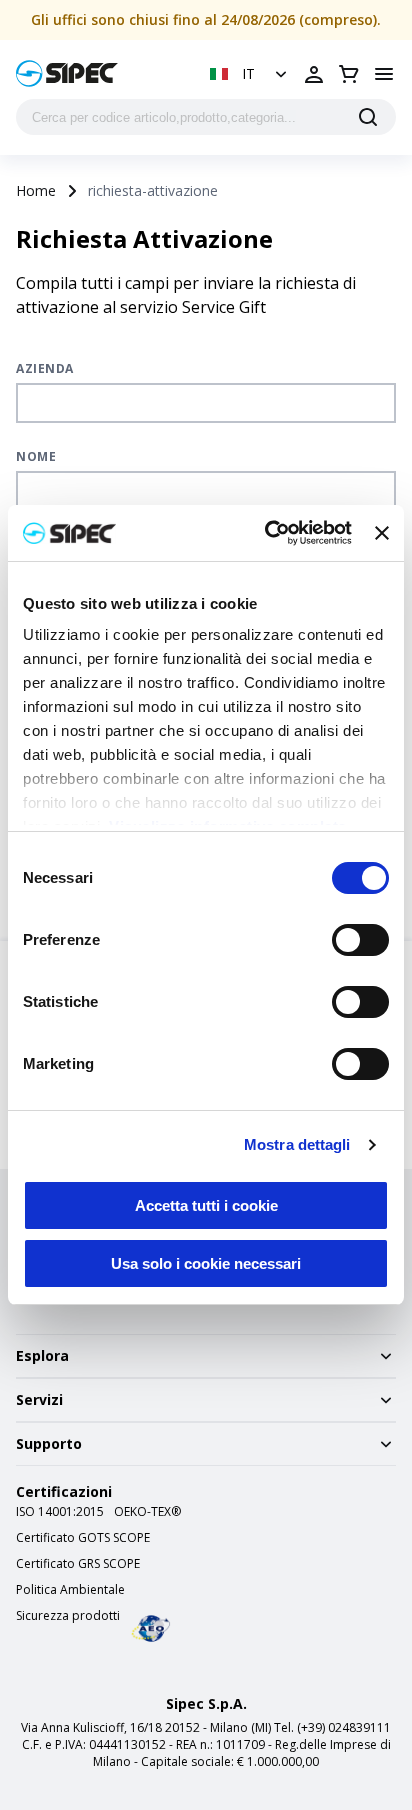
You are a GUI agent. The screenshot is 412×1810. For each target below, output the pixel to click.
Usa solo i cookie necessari (206, 1263)
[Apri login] (314, 74)
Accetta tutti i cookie (206, 1205)
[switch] (360, 940)
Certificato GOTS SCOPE (83, 1538)
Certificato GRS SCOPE (78, 1564)
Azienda (45, 368)
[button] (250, 74)
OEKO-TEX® (147, 1512)
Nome (36, 456)
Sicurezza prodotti (68, 1616)
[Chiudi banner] (382, 533)
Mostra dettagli (297, 1144)
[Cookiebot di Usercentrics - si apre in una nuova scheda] (267, 533)
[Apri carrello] (349, 74)
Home (36, 190)
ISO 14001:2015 (60, 1512)
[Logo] (67, 73)
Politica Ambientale (70, 1590)
